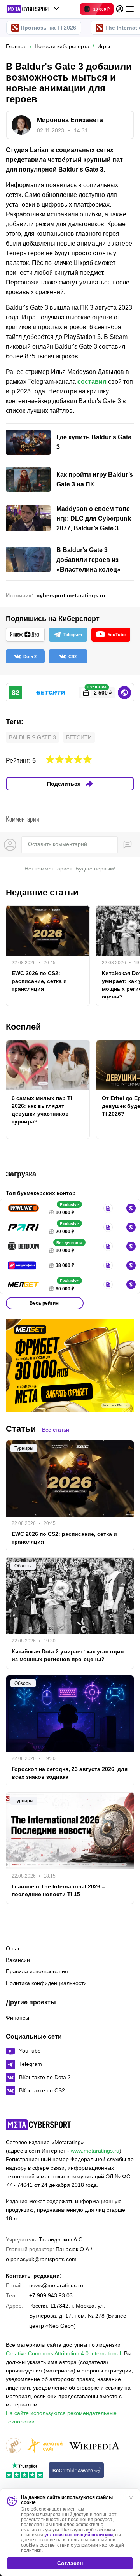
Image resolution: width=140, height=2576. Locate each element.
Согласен (70, 2563)
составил (92, 382)
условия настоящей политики (79, 2535)
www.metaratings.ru (95, 2151)
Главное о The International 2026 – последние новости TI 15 (58, 1890)
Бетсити (79, 737)
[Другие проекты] (33, 9)
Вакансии (18, 1960)
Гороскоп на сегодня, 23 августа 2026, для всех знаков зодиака (70, 1773)
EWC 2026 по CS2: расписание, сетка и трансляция (39, 981)
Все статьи (56, 1430)
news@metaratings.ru (56, 2285)
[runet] (14, 2446)
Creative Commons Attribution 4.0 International (63, 2353)
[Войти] (120, 9)
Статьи (21, 1429)
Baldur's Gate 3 (32, 737)
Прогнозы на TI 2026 (48, 28)
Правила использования (37, 1971)
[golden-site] (45, 2446)
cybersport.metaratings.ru (71, 595)
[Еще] (130, 9)
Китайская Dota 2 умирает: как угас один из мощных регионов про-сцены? (68, 1655)
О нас (13, 1948)
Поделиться (64, 784)
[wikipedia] (94, 2446)
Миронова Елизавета (70, 120)
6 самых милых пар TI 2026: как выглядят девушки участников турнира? (42, 1110)
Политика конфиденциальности (46, 1983)
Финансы (17, 2018)
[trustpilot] (24, 2471)
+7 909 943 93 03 (51, 2295)
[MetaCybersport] (38, 2125)
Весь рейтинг (45, 1303)
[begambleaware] (76, 2471)
